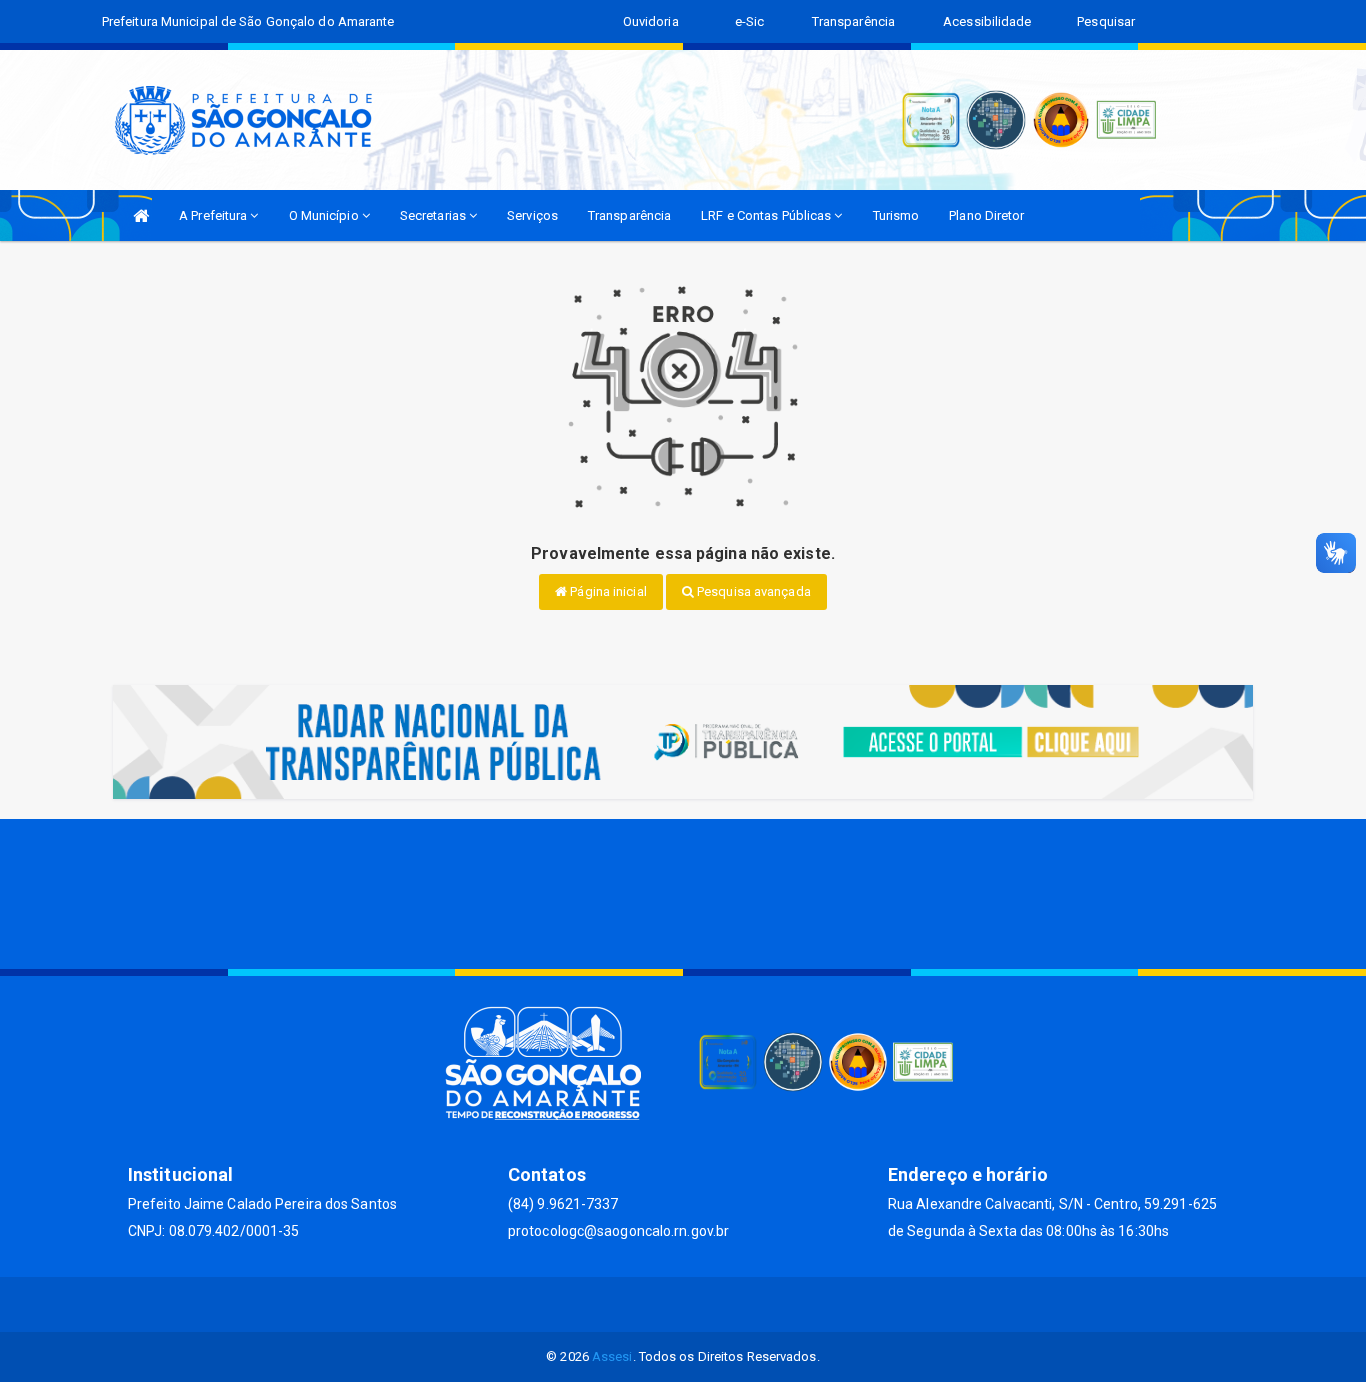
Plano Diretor (986, 215)
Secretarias (434, 215)
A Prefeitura (214, 215)
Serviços (532, 215)
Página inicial (607, 591)
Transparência (629, 215)
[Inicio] (141, 215)
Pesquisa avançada (752, 591)
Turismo (896, 215)
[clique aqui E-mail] (611, 1304)
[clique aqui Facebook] (659, 1304)
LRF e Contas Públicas (767, 215)
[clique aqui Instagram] (755, 1304)
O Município (325, 215)
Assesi (612, 1356)
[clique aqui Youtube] (707, 1304)
